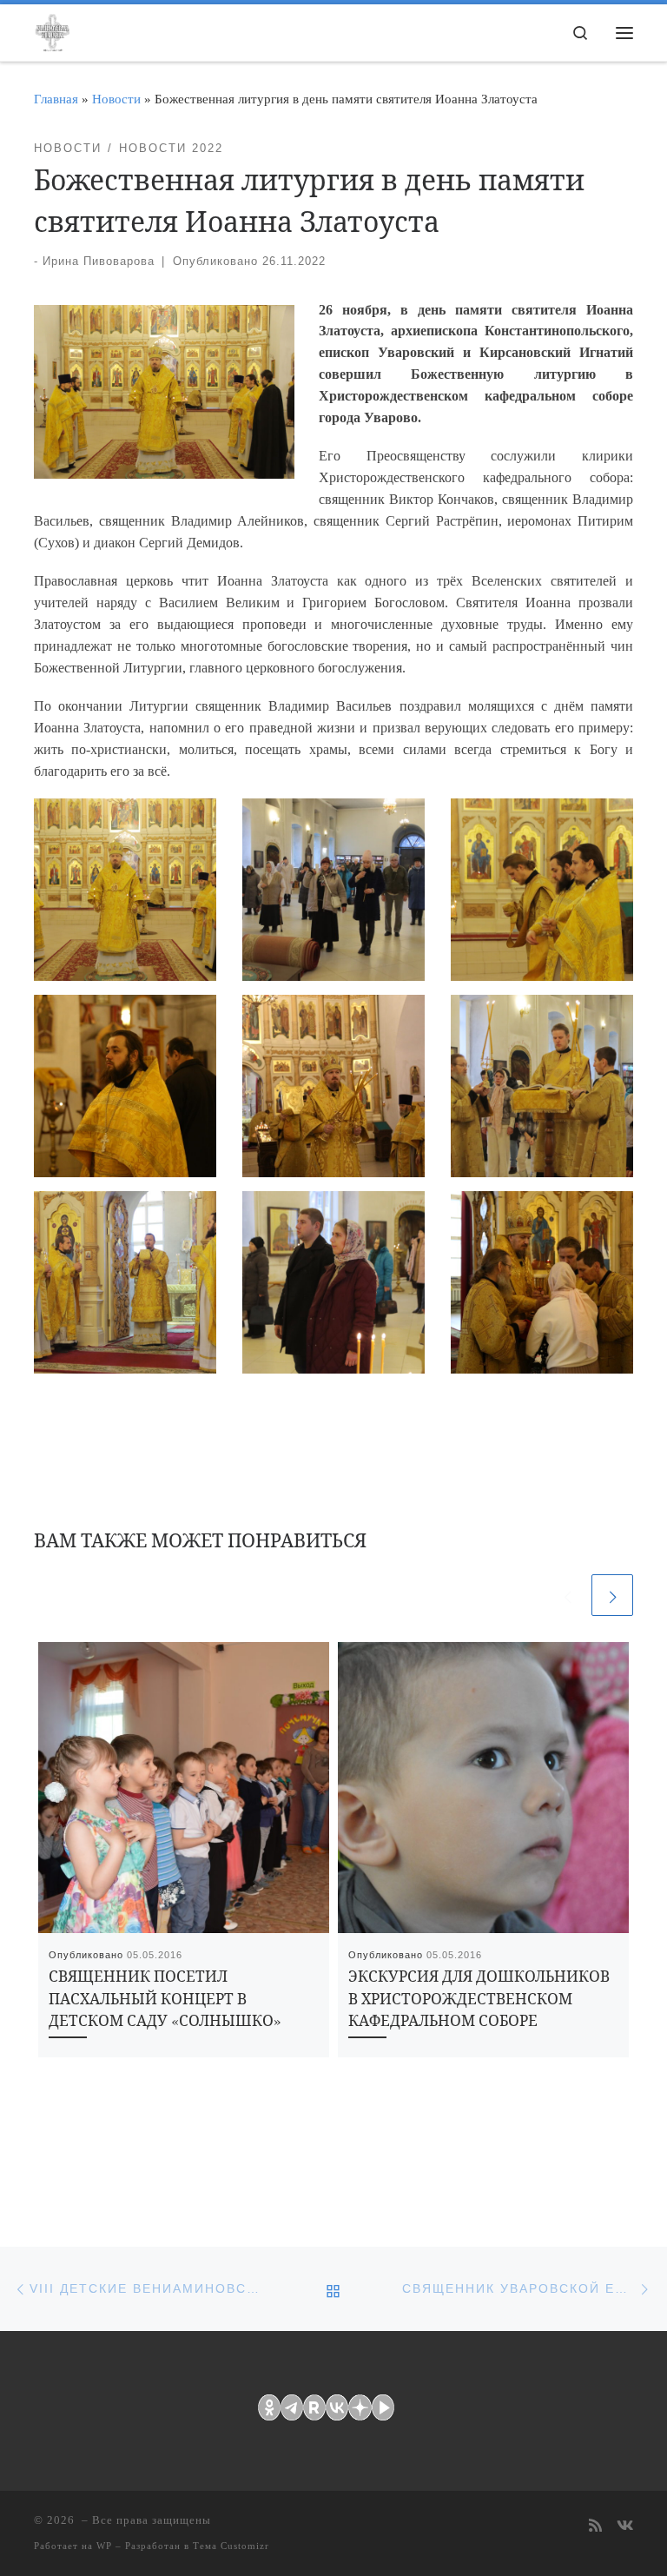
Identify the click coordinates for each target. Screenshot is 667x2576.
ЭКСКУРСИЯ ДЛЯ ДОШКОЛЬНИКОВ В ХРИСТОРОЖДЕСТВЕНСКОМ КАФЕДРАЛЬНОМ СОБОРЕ (479, 1999)
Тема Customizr (231, 2546)
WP (104, 2546)
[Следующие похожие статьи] (612, 1595)
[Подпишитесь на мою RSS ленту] (595, 2527)
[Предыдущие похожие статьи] (567, 1595)
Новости (116, 99)
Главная (56, 99)
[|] (52, 30)
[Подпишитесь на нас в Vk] (625, 2527)
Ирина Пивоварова (99, 261)
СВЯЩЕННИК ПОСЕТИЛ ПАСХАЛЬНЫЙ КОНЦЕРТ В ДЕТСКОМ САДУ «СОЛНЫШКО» (165, 1999)
